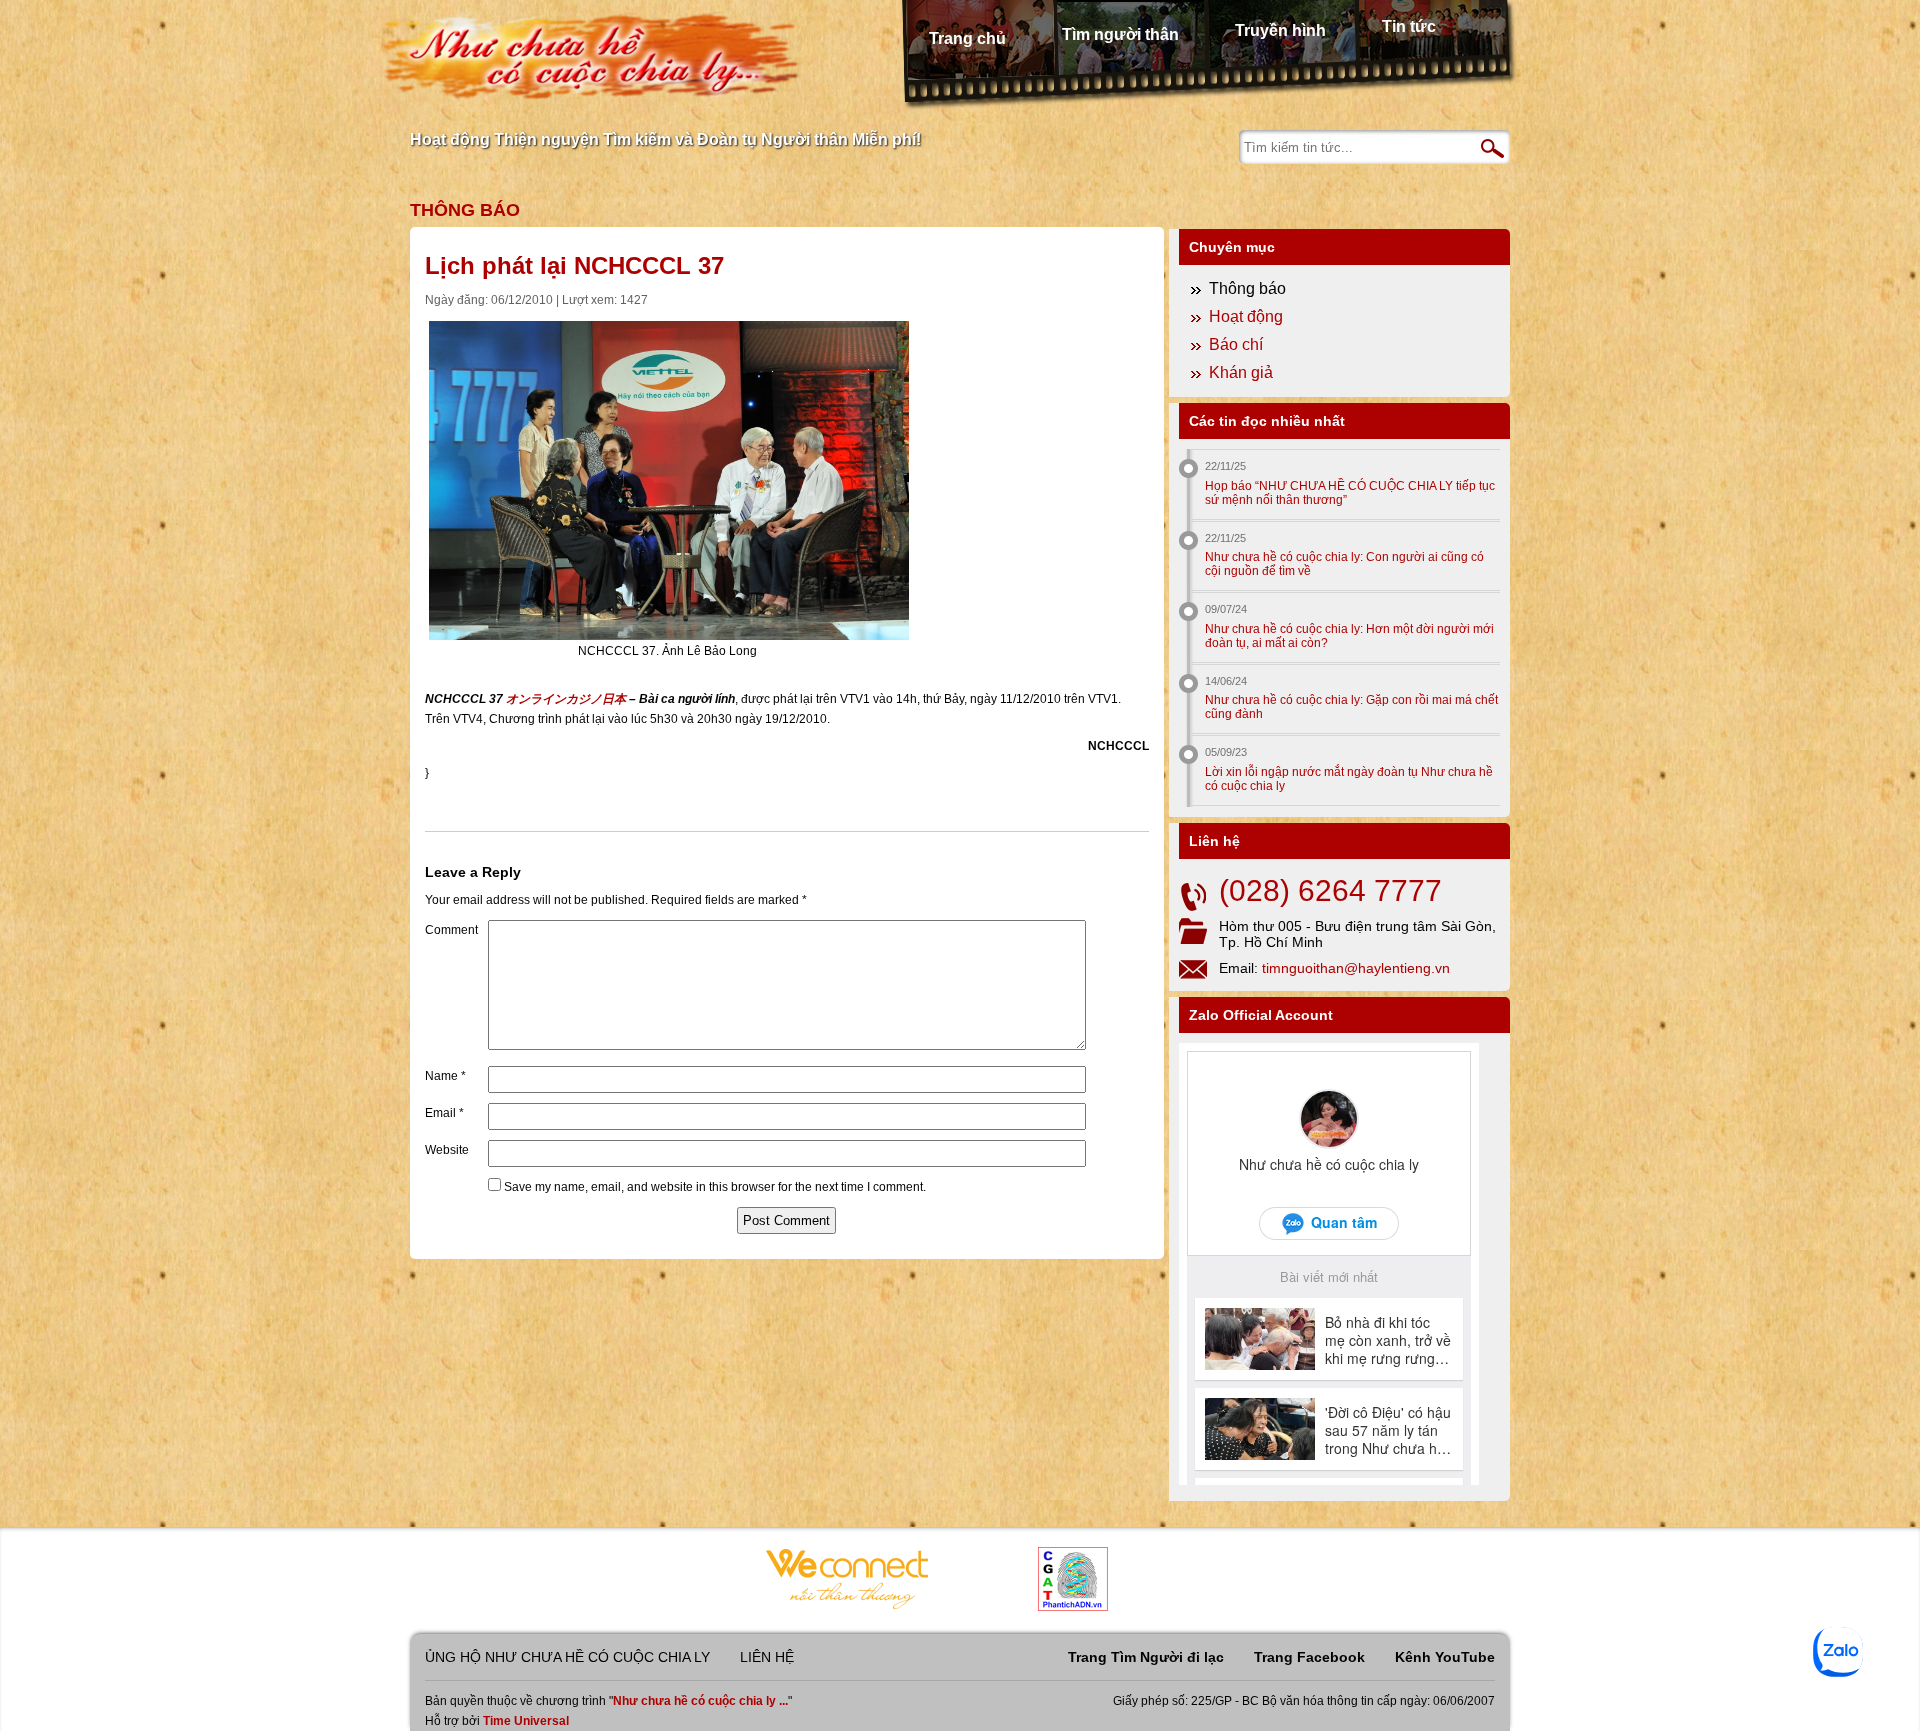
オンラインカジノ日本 (566, 699)
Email (444, 1113)
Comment (451, 930)
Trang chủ (967, 38)
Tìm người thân (1120, 34)
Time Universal (526, 1721)
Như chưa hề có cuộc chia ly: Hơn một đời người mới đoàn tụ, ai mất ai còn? (1349, 636)
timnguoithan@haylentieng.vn (1356, 968)
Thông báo (465, 210)
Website (447, 1150)
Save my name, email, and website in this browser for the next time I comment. (715, 1187)
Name (445, 1076)
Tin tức (1409, 26)
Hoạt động (1246, 316)
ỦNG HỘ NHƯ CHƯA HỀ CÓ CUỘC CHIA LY (567, 1657)
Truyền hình (1280, 30)
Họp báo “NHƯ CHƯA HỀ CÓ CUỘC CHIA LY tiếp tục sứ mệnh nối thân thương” (1350, 493)
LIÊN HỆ (767, 1657)
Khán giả (1241, 372)
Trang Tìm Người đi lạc (1146, 1657)
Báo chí (1236, 344)
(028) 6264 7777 (1330, 890)
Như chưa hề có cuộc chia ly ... (700, 1701)
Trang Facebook (1309, 1657)
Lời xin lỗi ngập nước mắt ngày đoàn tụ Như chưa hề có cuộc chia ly (1349, 779)
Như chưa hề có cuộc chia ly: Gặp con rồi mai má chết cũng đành (1351, 707)
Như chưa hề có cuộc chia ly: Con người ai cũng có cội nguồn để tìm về (1344, 564)
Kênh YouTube (1445, 1657)
